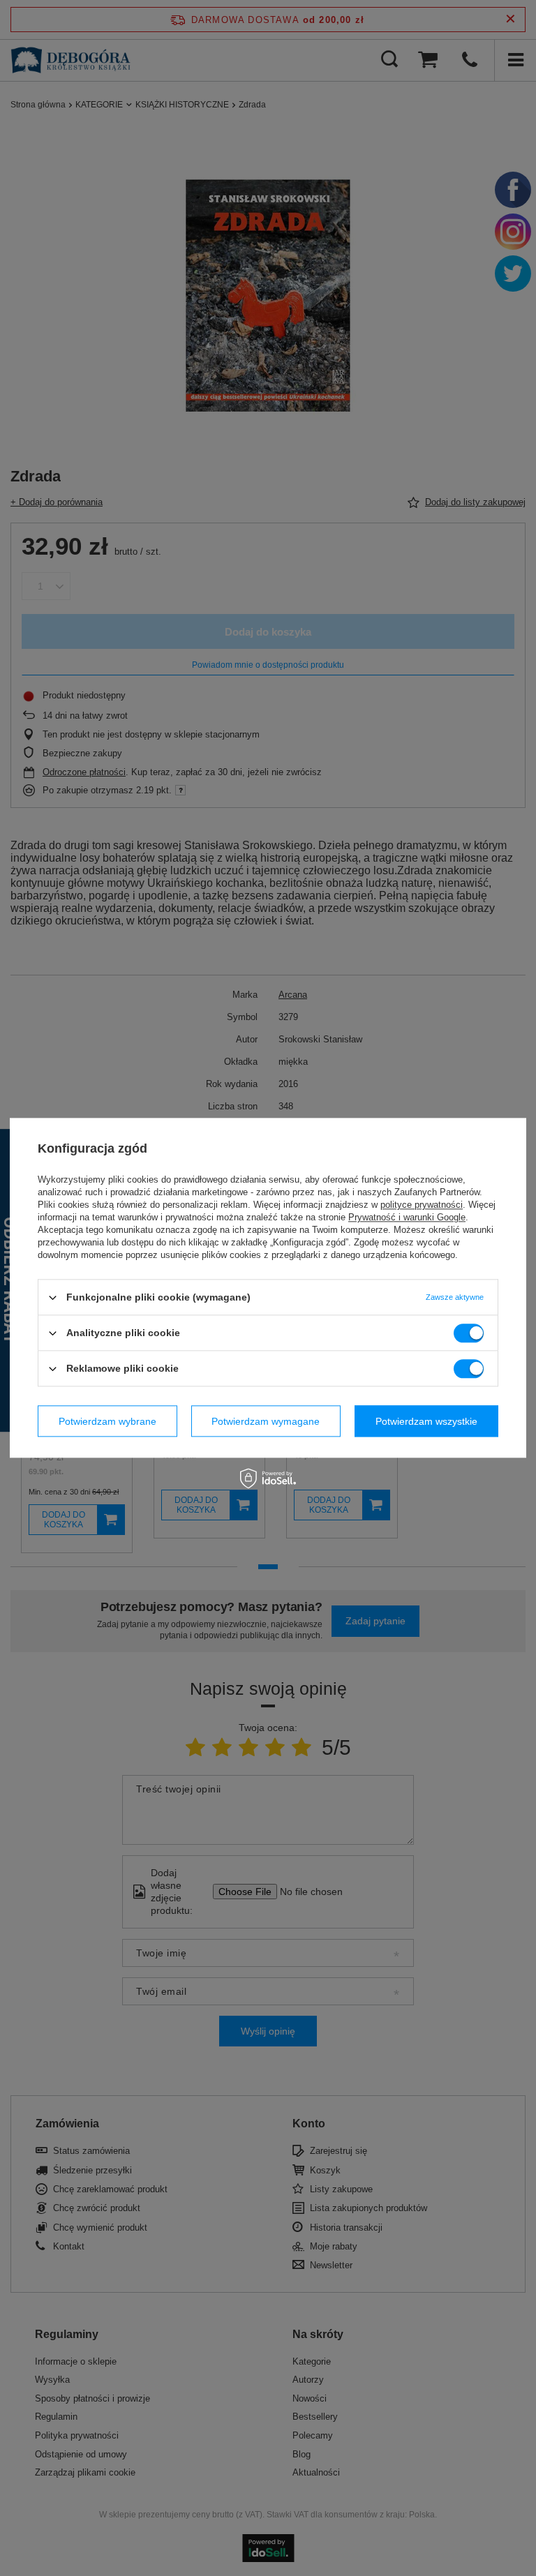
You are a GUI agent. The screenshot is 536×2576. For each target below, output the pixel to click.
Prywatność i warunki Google (407, 1217)
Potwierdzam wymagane (266, 1421)
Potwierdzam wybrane (107, 1421)
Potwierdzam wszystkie (426, 1421)
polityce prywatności (422, 1205)
